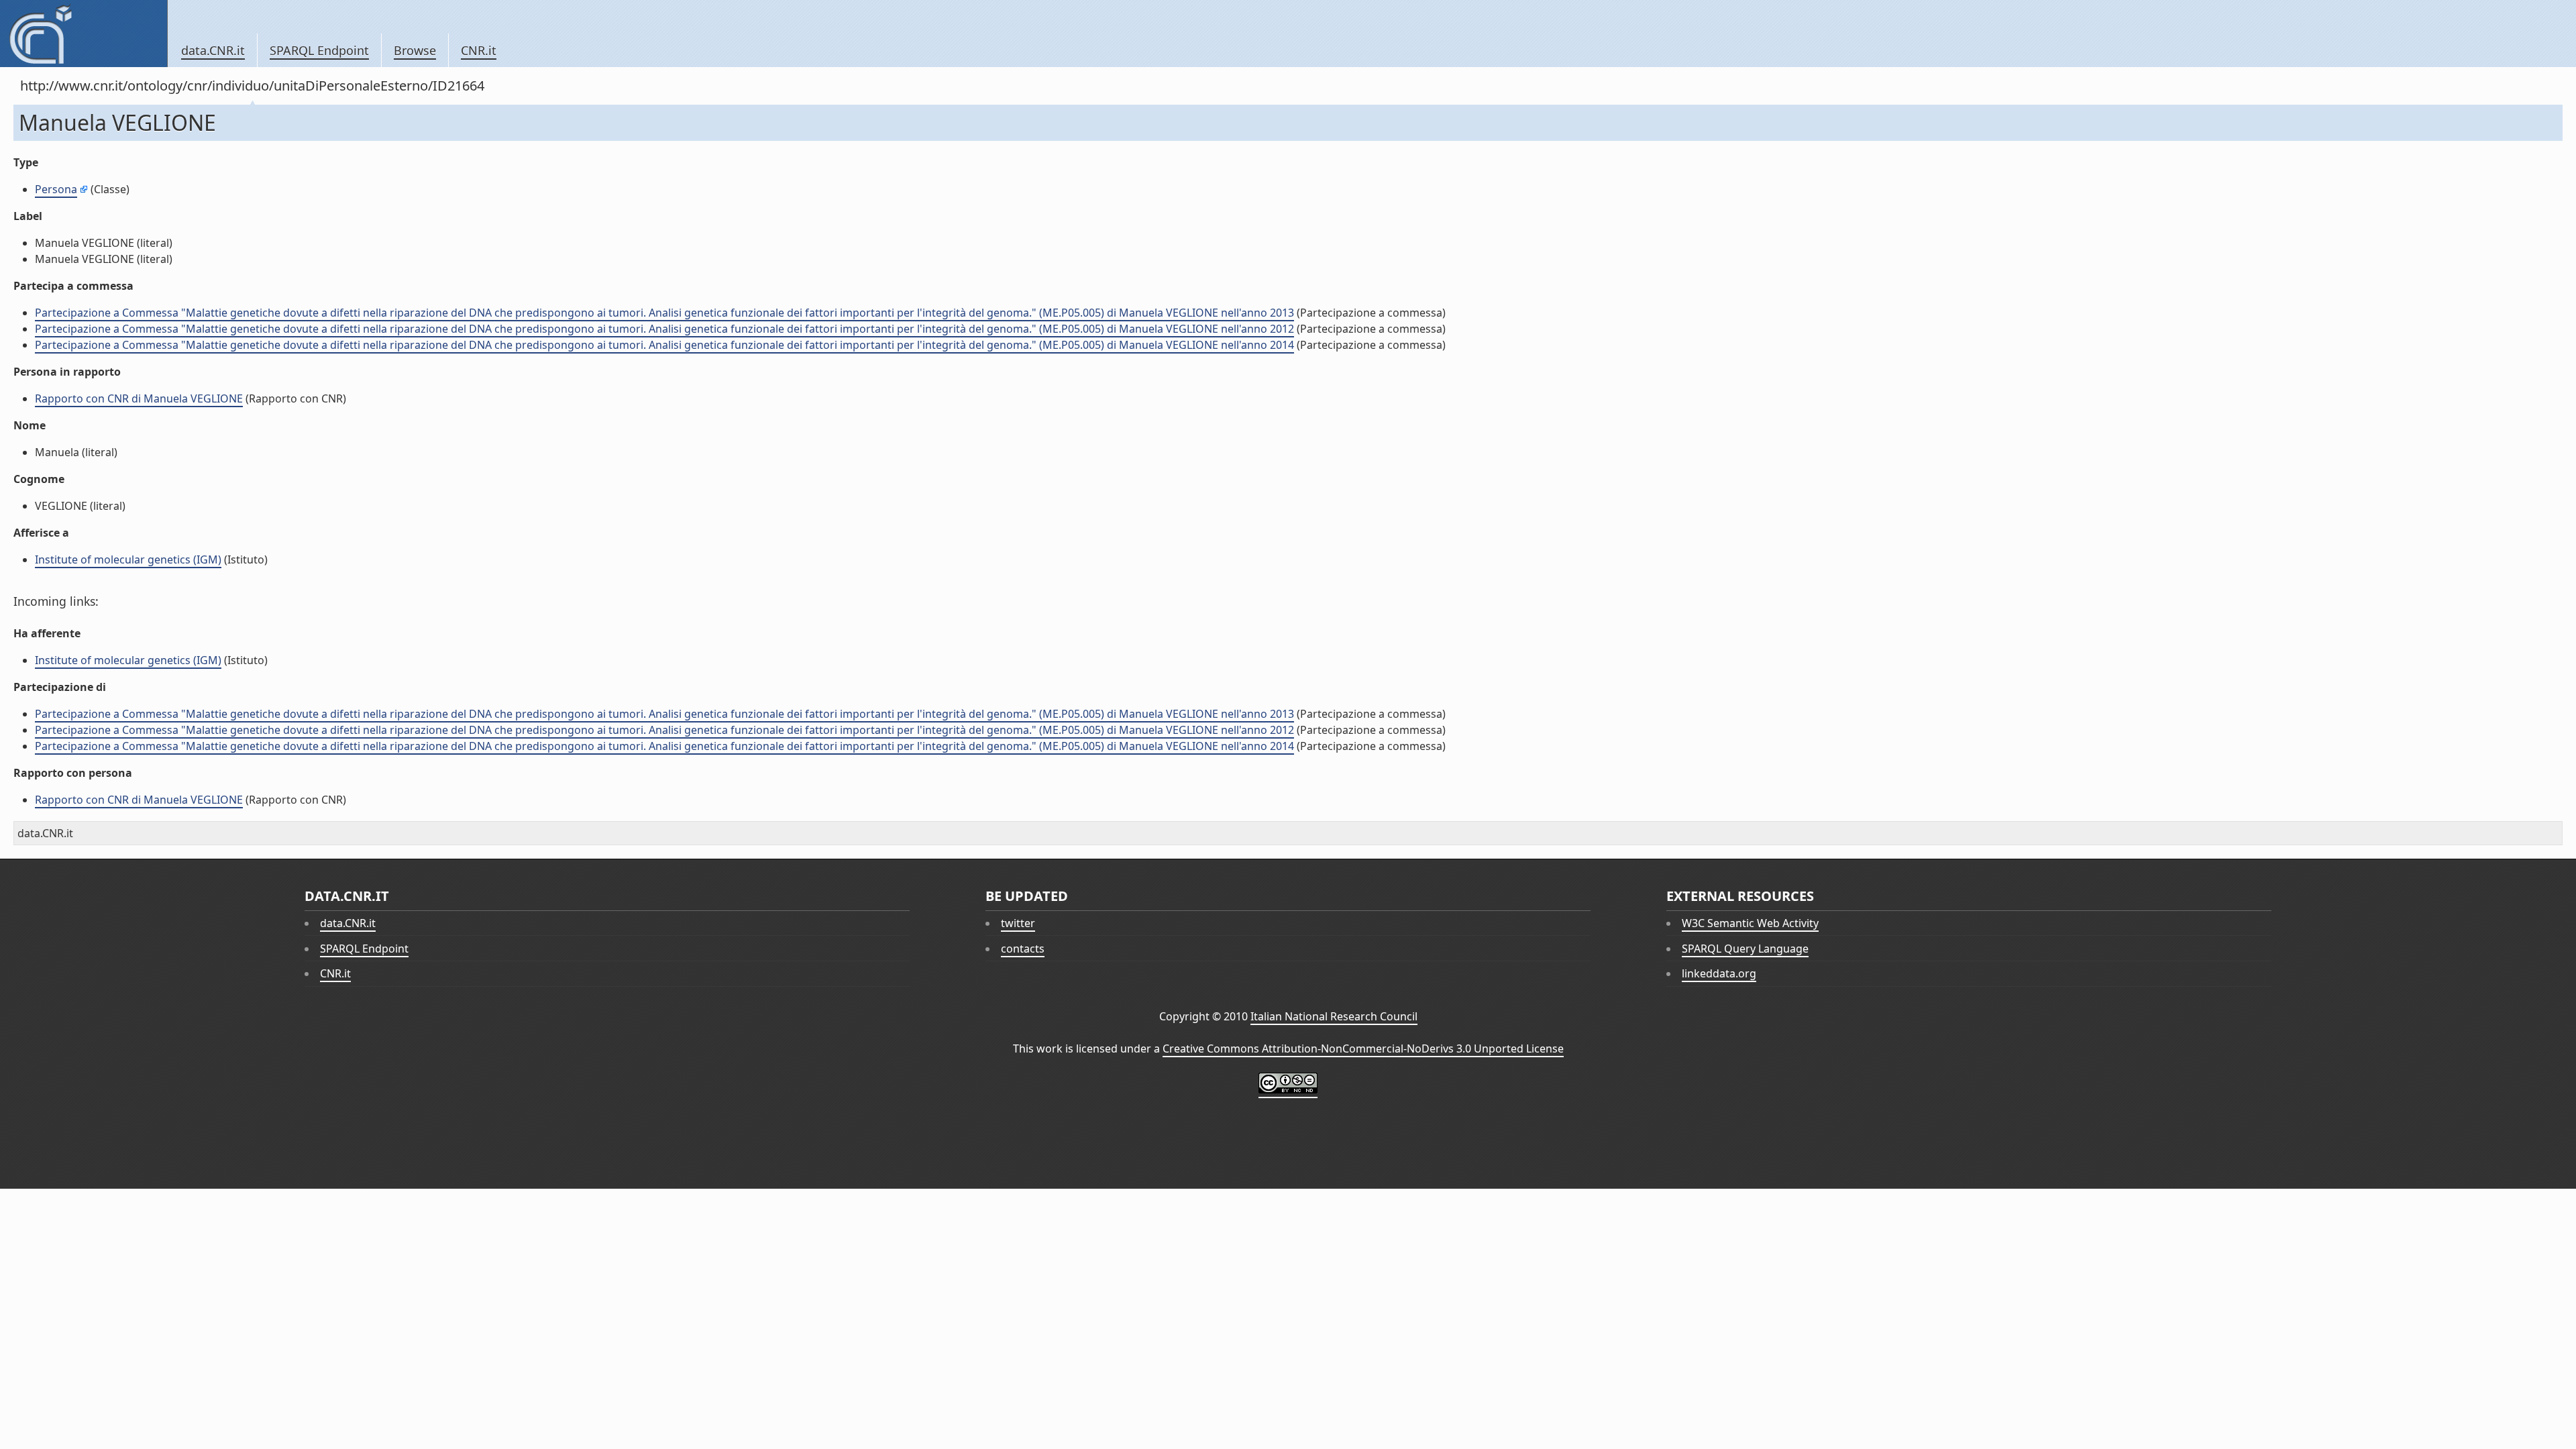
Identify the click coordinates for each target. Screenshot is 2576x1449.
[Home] (84, 34)
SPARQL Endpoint (319, 50)
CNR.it (479, 50)
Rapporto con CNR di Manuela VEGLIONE (139, 398)
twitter (1018, 923)
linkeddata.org (1719, 973)
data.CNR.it (213, 50)
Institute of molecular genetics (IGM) (128, 559)
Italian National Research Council (1334, 1016)
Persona (56, 189)
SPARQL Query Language (1745, 949)
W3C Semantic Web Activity (1750, 923)
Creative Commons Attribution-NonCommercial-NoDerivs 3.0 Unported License (1363, 1049)
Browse (415, 50)
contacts (1023, 949)
